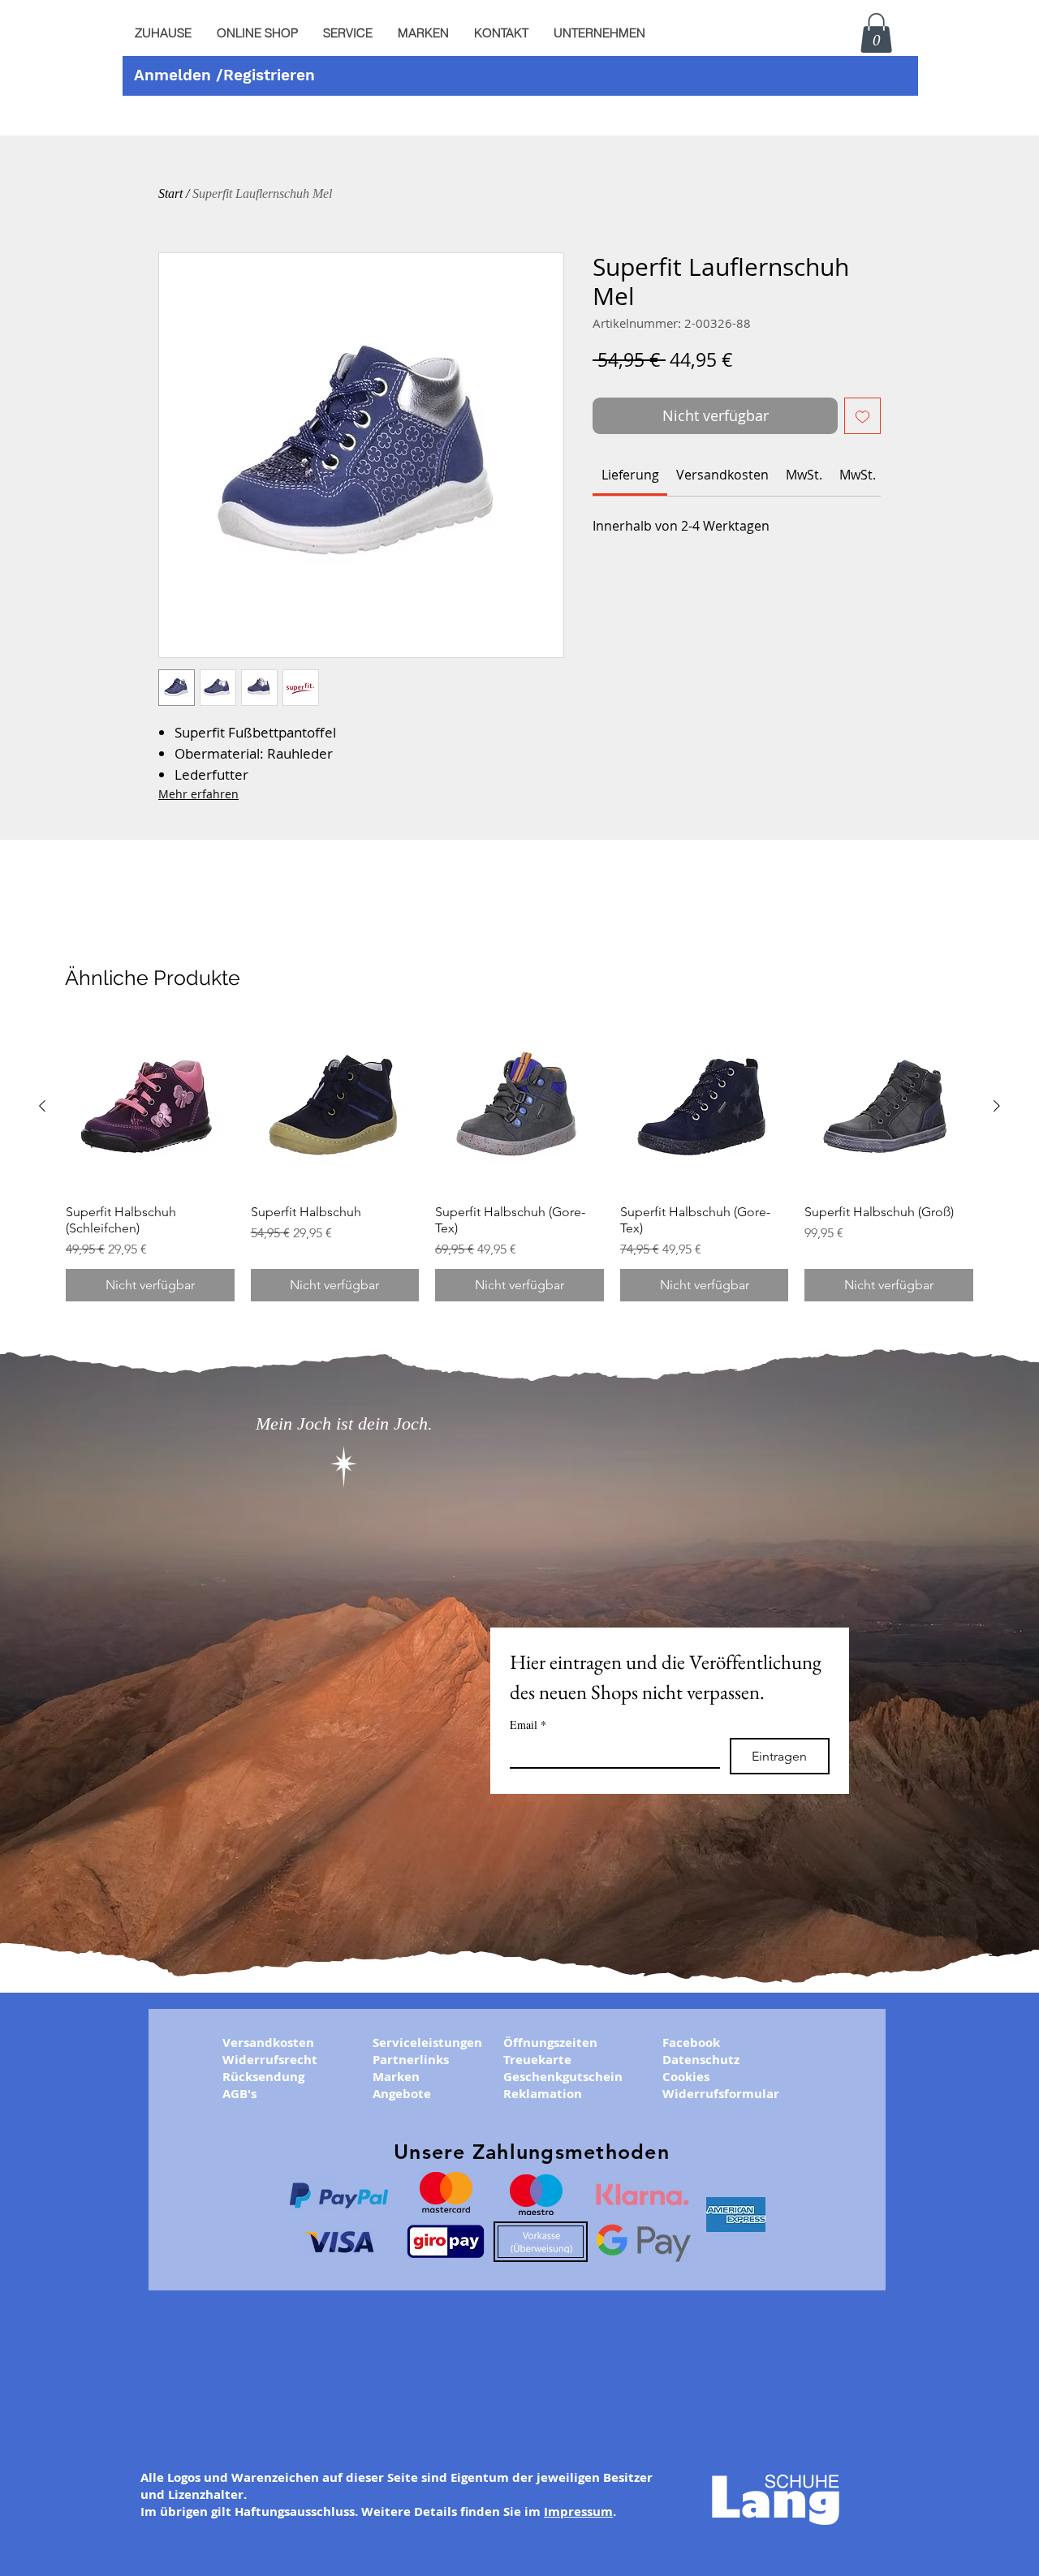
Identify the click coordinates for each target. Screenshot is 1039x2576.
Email (528, 1725)
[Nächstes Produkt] (997, 1106)
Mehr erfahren (198, 794)
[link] (630, 475)
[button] (347, 33)
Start (170, 194)
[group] (519, 1162)
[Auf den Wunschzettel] (862, 416)
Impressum (578, 2511)
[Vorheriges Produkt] (42, 1106)
